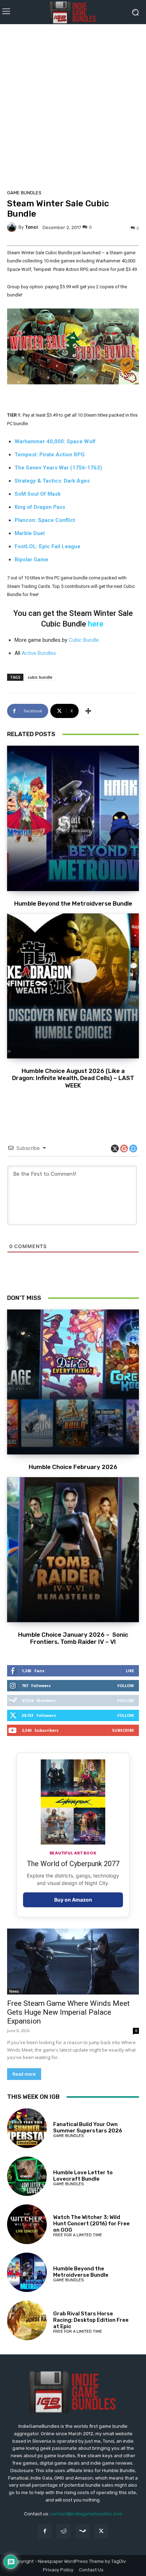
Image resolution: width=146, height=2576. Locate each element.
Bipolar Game (31, 560)
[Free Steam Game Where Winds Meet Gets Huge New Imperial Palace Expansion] (73, 1962)
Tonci (31, 227)
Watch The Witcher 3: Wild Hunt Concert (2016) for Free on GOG (91, 2224)
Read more (24, 2074)
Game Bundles (24, 193)
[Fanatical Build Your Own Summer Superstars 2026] (27, 2128)
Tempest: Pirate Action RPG (50, 455)
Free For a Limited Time (78, 2235)
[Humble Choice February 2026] (73, 1382)
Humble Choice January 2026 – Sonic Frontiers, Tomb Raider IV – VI (73, 1638)
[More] (88, 711)
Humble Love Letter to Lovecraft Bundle (83, 2176)
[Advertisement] (73, 105)
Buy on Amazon (73, 1900)
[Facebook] (45, 2531)
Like (130, 1671)
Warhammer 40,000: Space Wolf (55, 441)
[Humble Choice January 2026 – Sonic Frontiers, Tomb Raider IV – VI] (73, 1550)
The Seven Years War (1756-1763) (58, 468)
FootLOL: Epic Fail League (47, 546)
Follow (126, 1685)
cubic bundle (40, 677)
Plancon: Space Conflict (45, 520)
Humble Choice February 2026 (73, 1467)
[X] (101, 2531)
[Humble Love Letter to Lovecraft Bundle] (27, 2176)
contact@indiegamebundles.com (86, 2514)
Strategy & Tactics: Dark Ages (52, 481)
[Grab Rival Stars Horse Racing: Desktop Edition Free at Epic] (27, 2320)
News (14, 1991)
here (96, 624)
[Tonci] (13, 227)
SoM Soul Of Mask (38, 494)
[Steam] (82, 2531)
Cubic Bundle (84, 640)
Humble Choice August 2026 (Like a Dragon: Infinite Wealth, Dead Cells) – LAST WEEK (73, 1078)
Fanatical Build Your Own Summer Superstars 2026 (88, 2127)
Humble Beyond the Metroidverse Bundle (73, 903)
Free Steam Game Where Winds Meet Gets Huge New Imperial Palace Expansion (68, 2012)
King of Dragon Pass (40, 507)
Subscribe (123, 1730)
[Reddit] (64, 2531)
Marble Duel (30, 533)
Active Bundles (39, 653)
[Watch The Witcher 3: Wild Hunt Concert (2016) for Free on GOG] (27, 2224)
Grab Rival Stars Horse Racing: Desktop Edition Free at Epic (91, 2320)
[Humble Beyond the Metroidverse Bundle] (73, 818)
